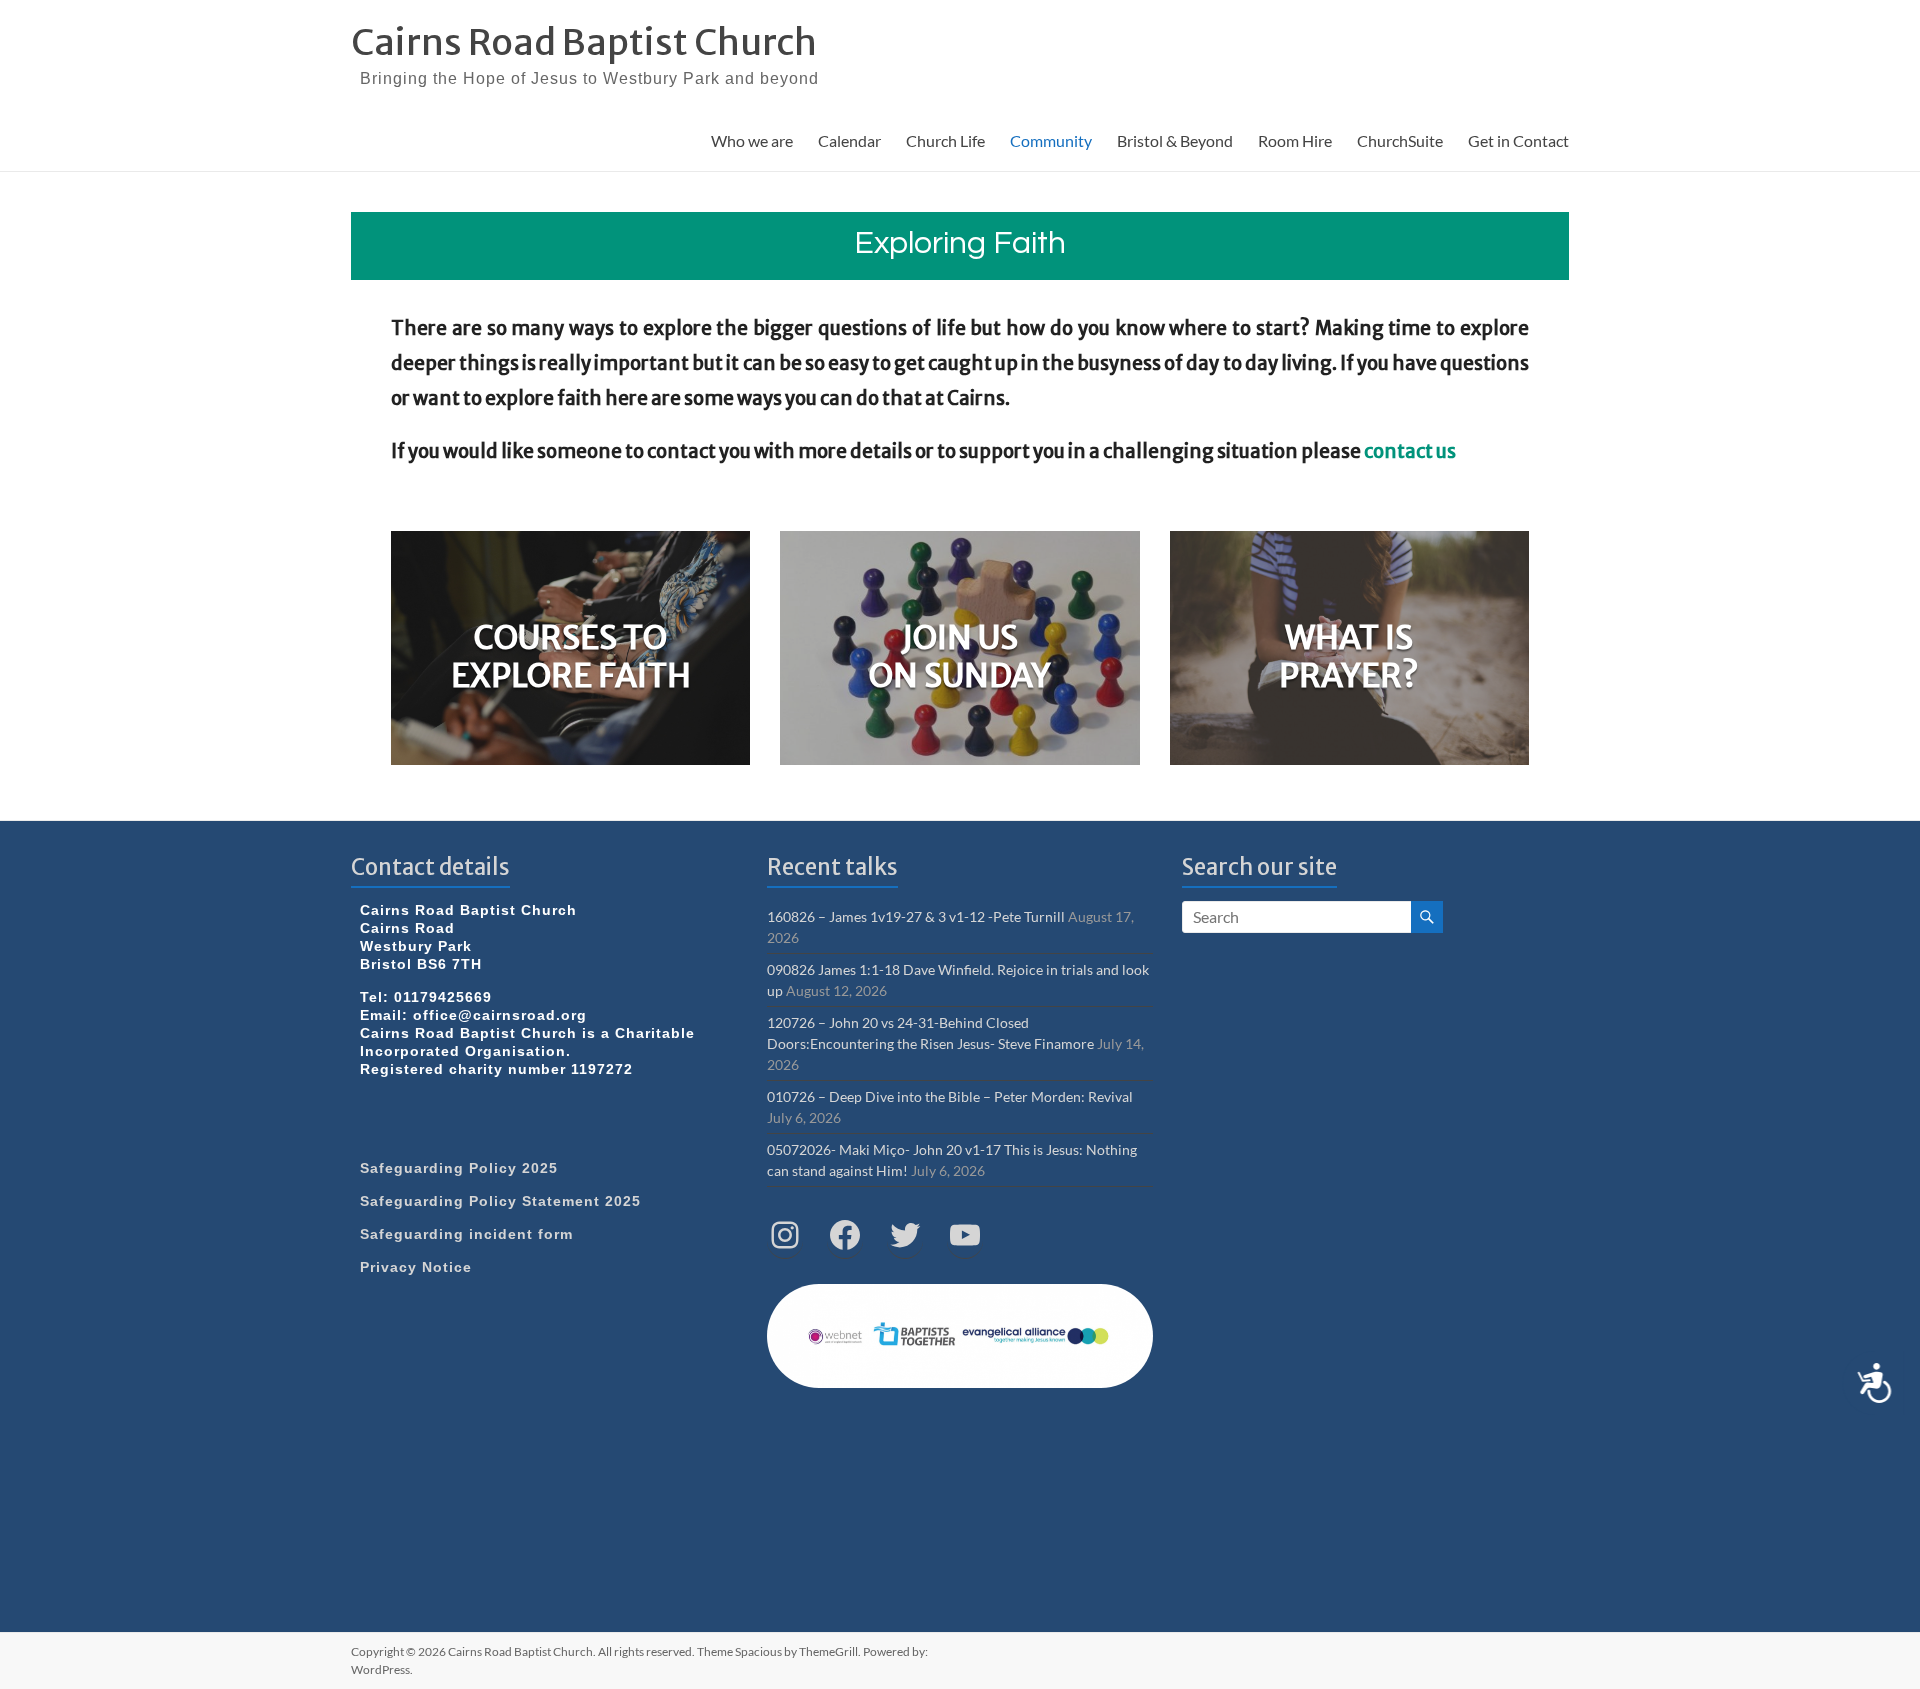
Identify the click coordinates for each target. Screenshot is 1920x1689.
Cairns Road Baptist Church (584, 42)
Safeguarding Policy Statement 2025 (500, 1201)
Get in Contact (1518, 140)
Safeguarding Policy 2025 (459, 1168)
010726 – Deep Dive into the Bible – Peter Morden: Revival (950, 1096)
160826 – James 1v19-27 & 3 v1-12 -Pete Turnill (916, 916)
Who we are (752, 140)
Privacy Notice (416, 1267)
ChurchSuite (1400, 140)
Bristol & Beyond (1175, 140)
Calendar (849, 140)
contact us (1410, 451)
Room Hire (1295, 140)
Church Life (945, 140)
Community (1051, 140)
